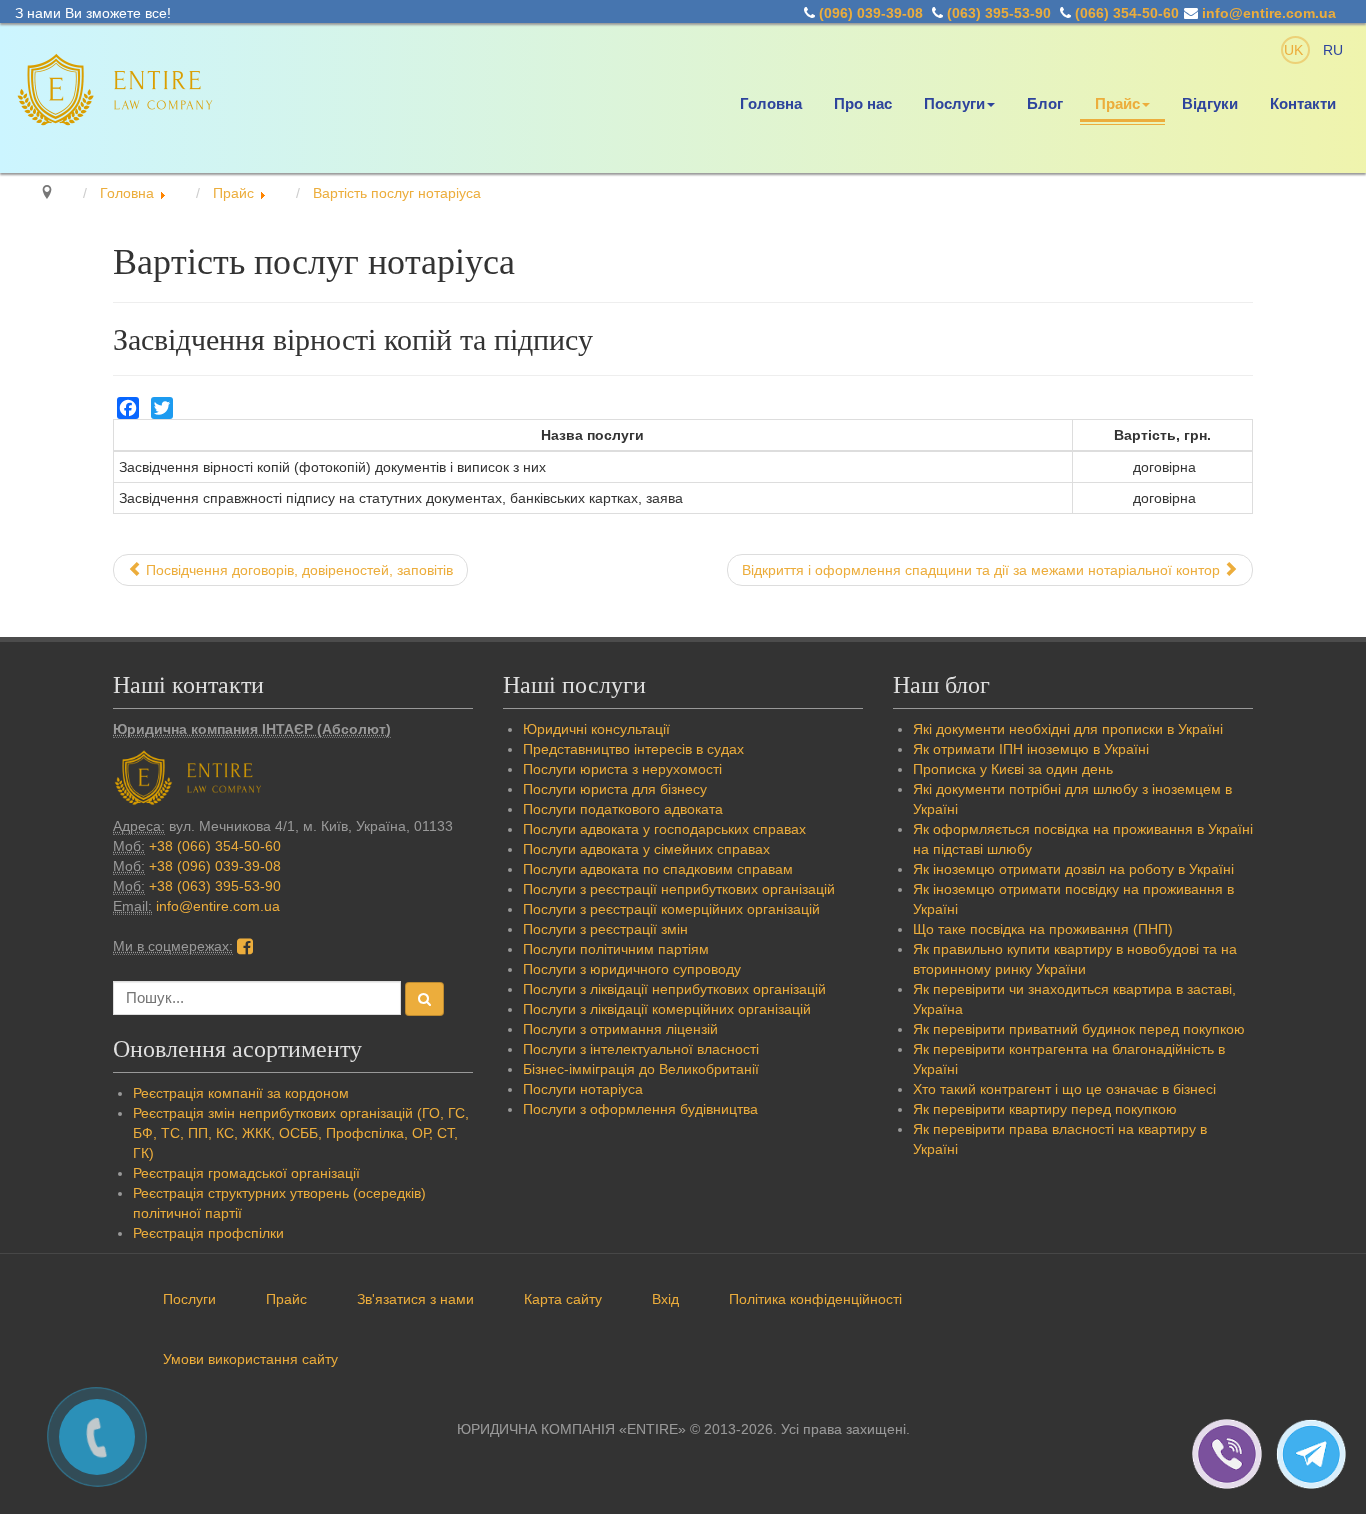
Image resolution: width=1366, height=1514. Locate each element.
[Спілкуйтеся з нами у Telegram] (1316, 1453)
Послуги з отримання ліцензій (620, 1029)
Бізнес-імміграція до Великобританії (641, 1069)
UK (1295, 50)
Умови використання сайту (250, 1359)
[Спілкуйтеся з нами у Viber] (1234, 1453)
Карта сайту (563, 1299)
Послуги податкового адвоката (623, 809)
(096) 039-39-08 (871, 13)
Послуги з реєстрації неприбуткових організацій (679, 889)
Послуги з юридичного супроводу (632, 969)
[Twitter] (162, 408)
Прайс (1117, 104)
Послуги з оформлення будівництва (640, 1109)
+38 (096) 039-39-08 (215, 866)
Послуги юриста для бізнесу (615, 789)
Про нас (863, 104)
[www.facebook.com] (245, 946)
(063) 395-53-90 (999, 13)
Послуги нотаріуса (583, 1089)
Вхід (665, 1299)
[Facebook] (128, 408)
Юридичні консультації (596, 729)
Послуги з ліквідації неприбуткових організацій (674, 989)
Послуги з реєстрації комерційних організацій (671, 909)
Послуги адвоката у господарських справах (664, 829)
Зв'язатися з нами (415, 1299)
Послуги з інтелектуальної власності (641, 1049)
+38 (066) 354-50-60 (215, 846)
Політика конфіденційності (815, 1299)
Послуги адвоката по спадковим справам (658, 869)
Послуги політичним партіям (616, 949)
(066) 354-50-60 (1127, 13)
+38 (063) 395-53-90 (215, 886)
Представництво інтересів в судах (633, 749)
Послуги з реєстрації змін (605, 929)
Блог (1045, 104)
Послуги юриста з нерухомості (622, 769)
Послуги (954, 104)
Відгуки (1210, 104)
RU (1333, 50)
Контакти (1303, 104)
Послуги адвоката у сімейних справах (646, 849)
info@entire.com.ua (1269, 13)
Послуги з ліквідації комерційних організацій (667, 1009)
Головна (771, 104)
